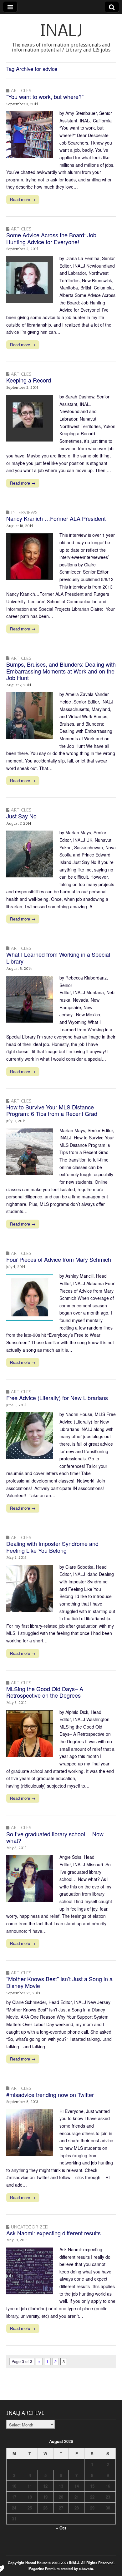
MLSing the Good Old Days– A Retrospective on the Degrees (45, 1692)
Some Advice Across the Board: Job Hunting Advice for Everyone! (51, 238)
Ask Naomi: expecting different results (53, 2233)
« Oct (61, 2528)
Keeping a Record (29, 380)
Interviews (24, 512)
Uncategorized (30, 2227)
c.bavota (86, 2569)
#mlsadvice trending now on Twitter (50, 2095)
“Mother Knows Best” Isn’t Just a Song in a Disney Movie (59, 1982)
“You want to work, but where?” (45, 96)
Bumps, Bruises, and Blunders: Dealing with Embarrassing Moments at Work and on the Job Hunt (61, 671)
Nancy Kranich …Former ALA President (56, 518)
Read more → (23, 199)
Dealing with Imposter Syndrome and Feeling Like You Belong (52, 1547)
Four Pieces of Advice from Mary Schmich (59, 1259)
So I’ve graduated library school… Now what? (55, 1837)
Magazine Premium (44, 2569)
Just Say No (21, 816)
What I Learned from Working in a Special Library (58, 958)
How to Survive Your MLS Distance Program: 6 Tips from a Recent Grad (52, 1110)
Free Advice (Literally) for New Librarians (57, 1398)
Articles (21, 90)
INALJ (61, 32)
